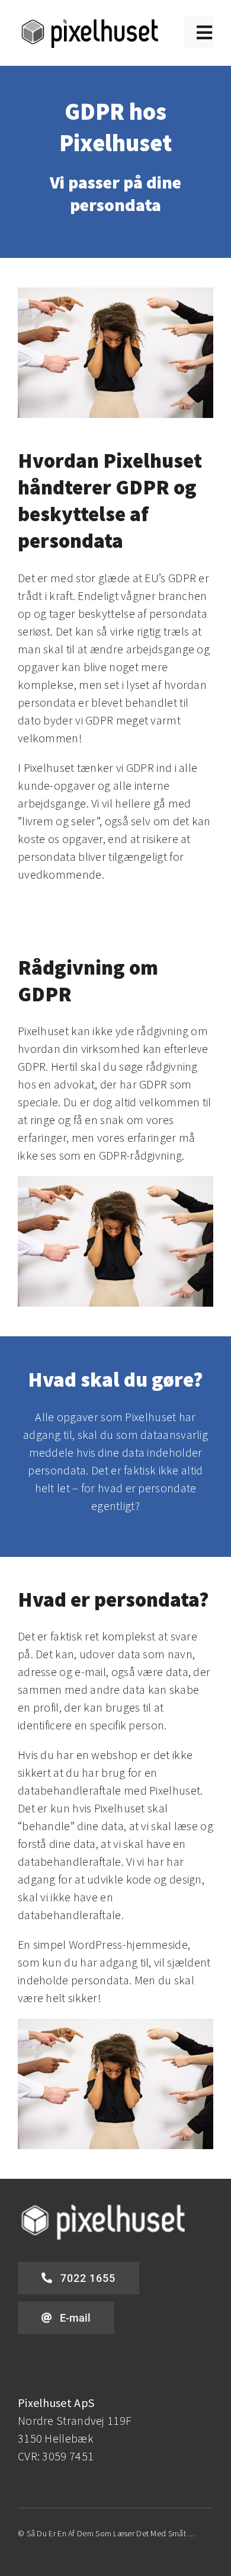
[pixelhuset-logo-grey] (90, 22)
